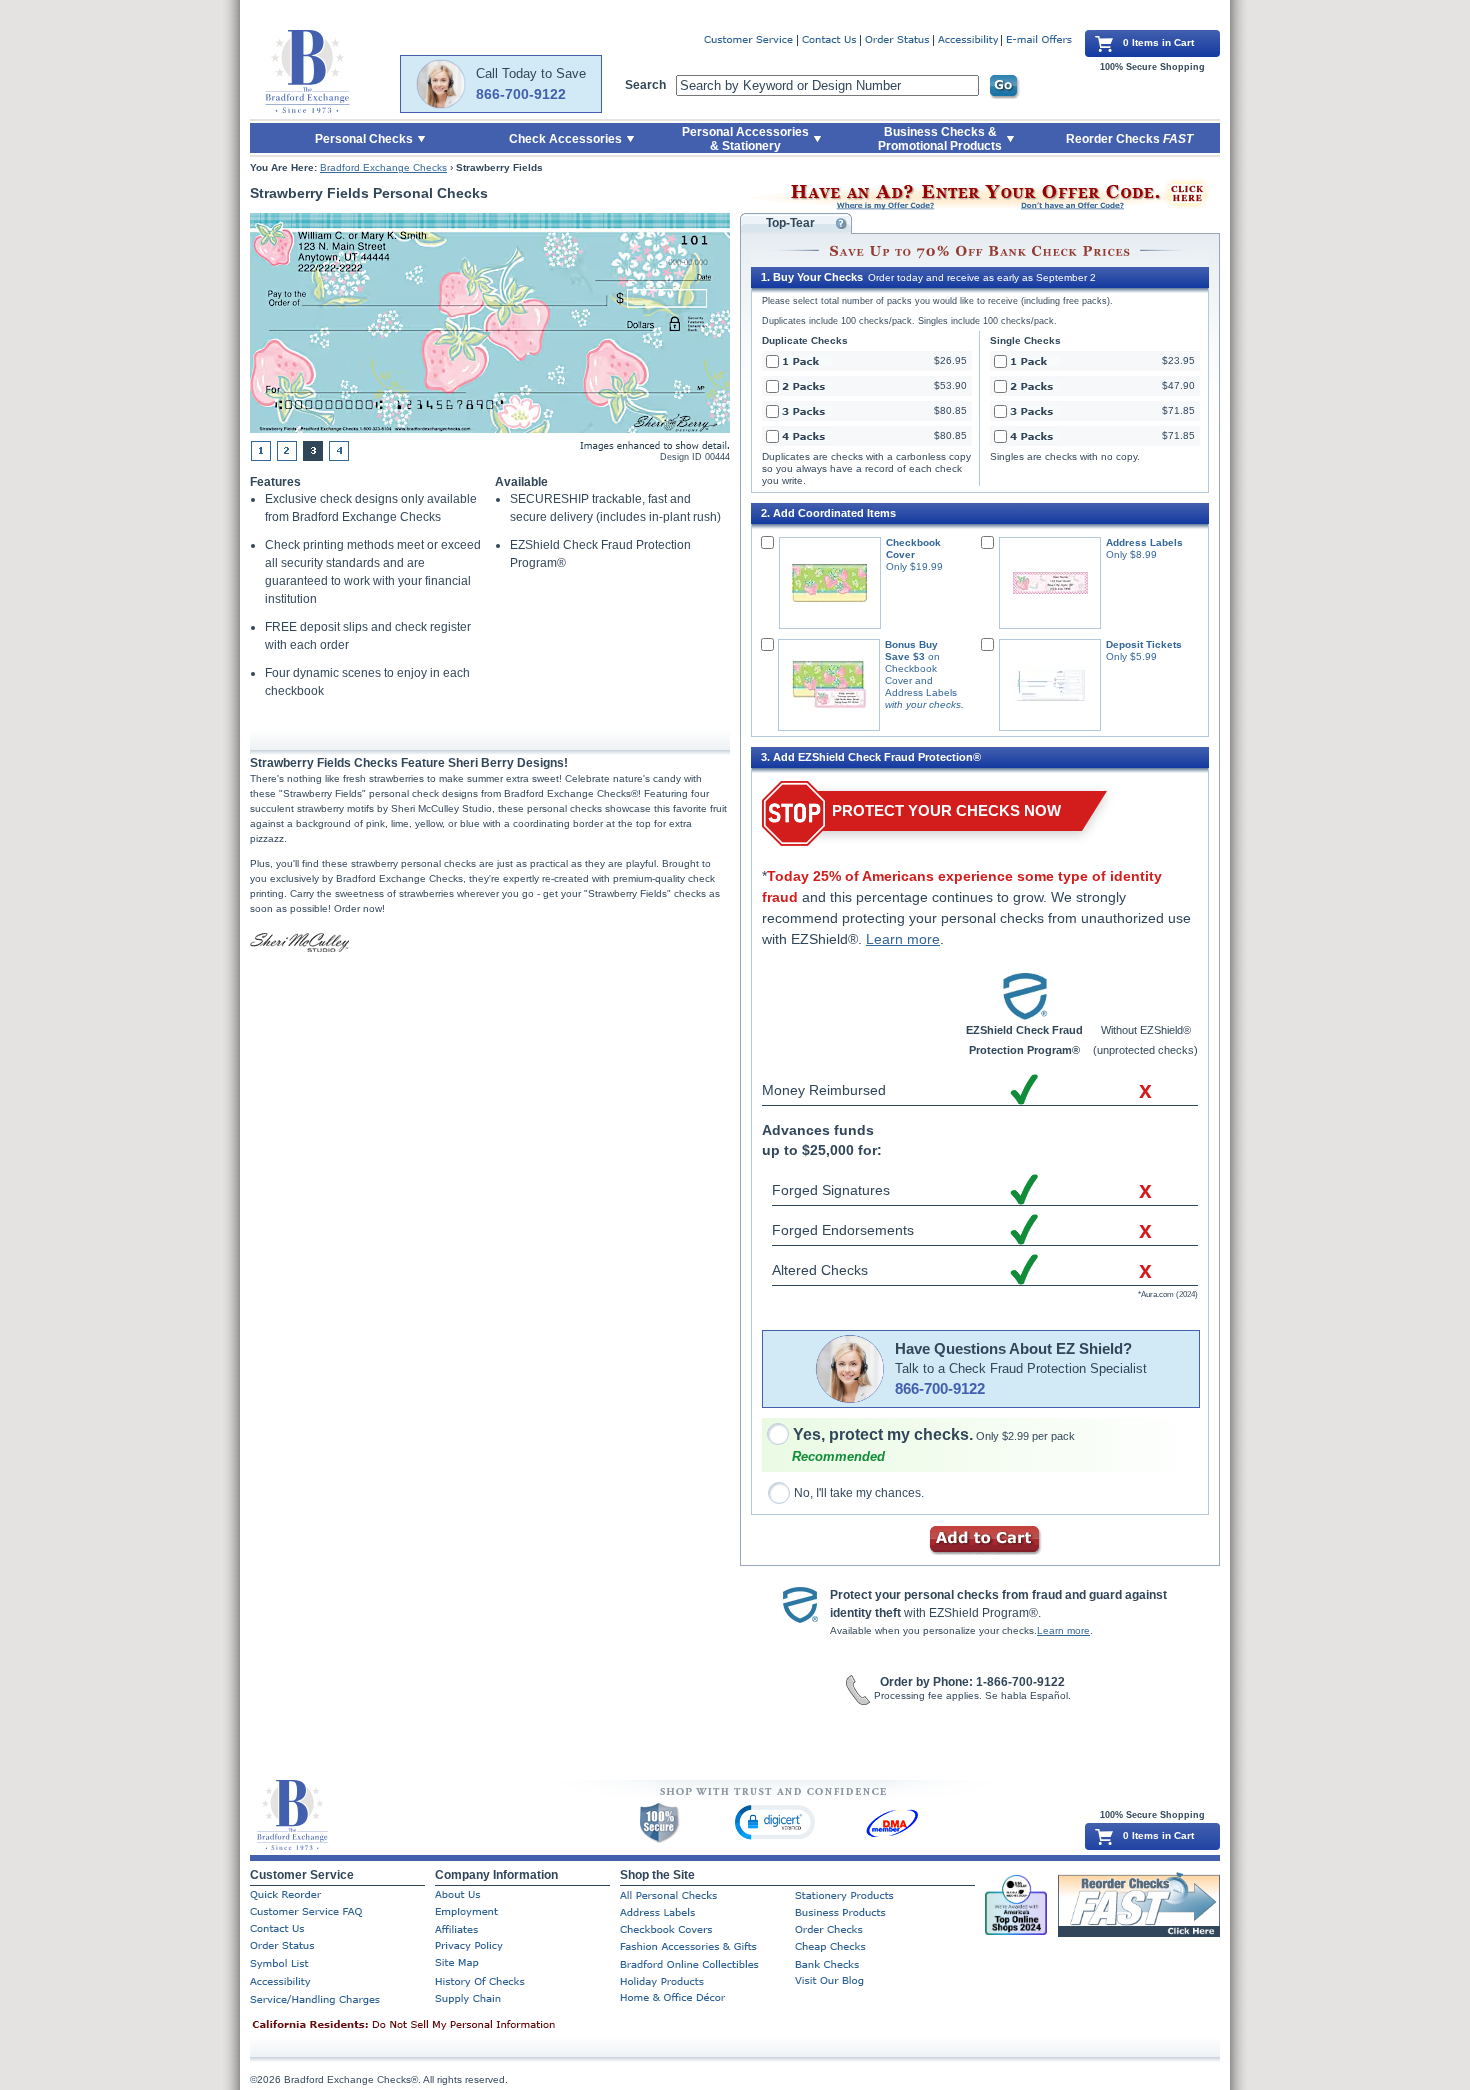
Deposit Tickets (1144, 644)
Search (645, 85)
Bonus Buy (911, 644)
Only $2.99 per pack (934, 1436)
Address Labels (1144, 542)
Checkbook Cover (913, 548)
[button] (775, 1821)
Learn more (903, 939)
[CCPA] (435, 2026)
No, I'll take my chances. (859, 1493)
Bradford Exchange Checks (383, 167)
